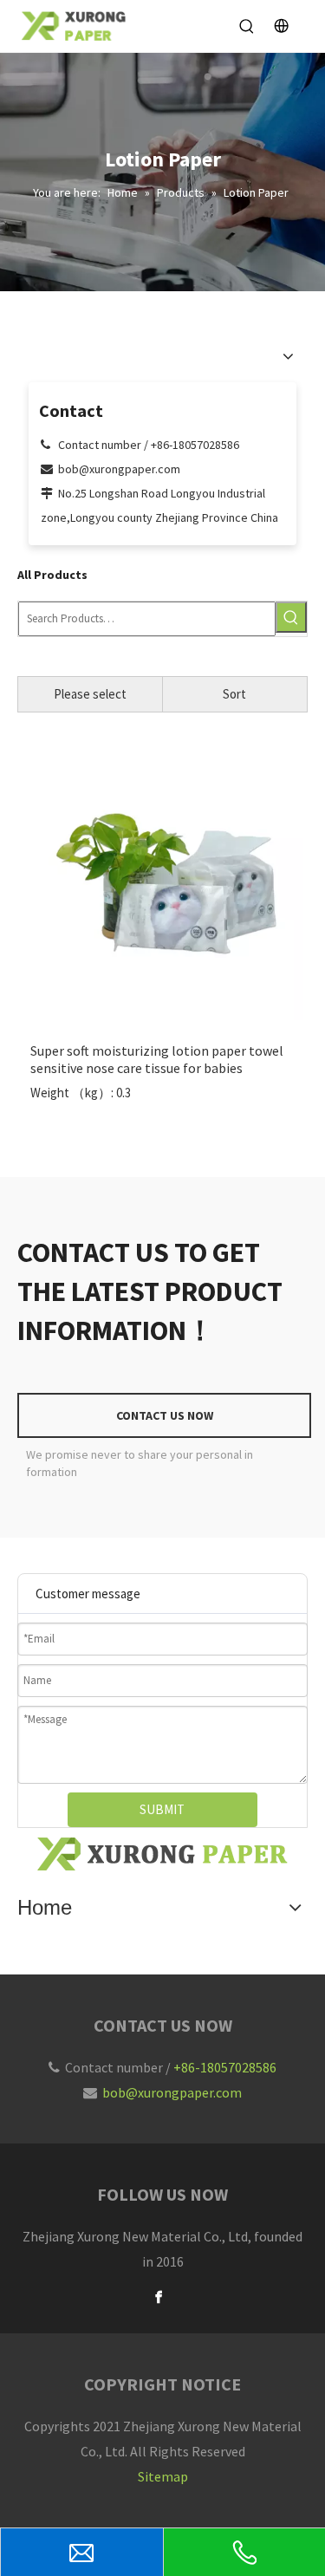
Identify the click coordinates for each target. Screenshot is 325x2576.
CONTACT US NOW (165, 1415)
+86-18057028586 (225, 2067)
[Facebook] (159, 2297)
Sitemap (163, 2476)
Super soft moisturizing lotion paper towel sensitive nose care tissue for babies (157, 1059)
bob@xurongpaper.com (172, 2092)
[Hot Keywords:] (291, 617)
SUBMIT (162, 1809)
